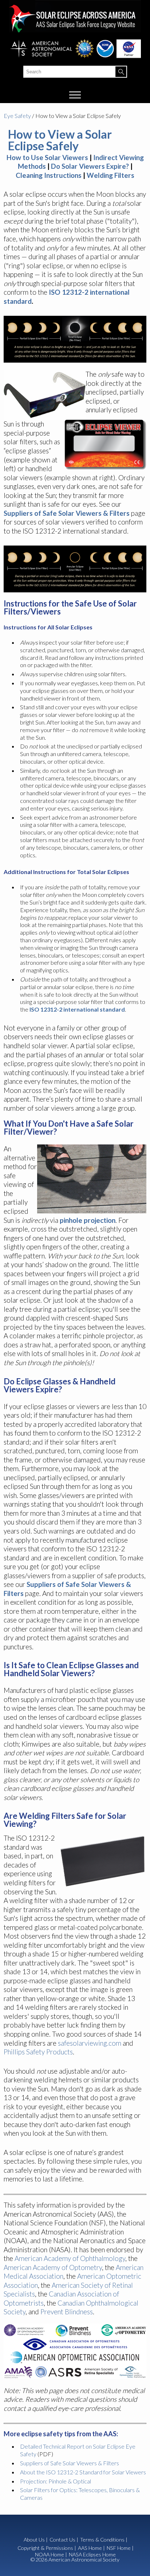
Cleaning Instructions (49, 175)
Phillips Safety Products (38, 2052)
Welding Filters (110, 175)
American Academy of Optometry (53, 2267)
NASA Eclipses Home (92, 2555)
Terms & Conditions (102, 2540)
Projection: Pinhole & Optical (56, 2481)
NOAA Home (50, 2555)
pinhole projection (88, 1220)
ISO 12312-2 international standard (77, 1009)
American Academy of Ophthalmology (70, 2258)
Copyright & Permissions (45, 2548)
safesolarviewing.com (90, 2043)
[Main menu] (75, 95)
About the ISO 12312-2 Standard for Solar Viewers (83, 2472)
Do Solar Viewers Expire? (90, 166)
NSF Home (119, 2548)
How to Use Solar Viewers (47, 157)
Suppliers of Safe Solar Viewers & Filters (67, 513)
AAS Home (90, 2548)
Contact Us (62, 2540)
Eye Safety (17, 116)
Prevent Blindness (67, 2312)
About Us (34, 2540)
